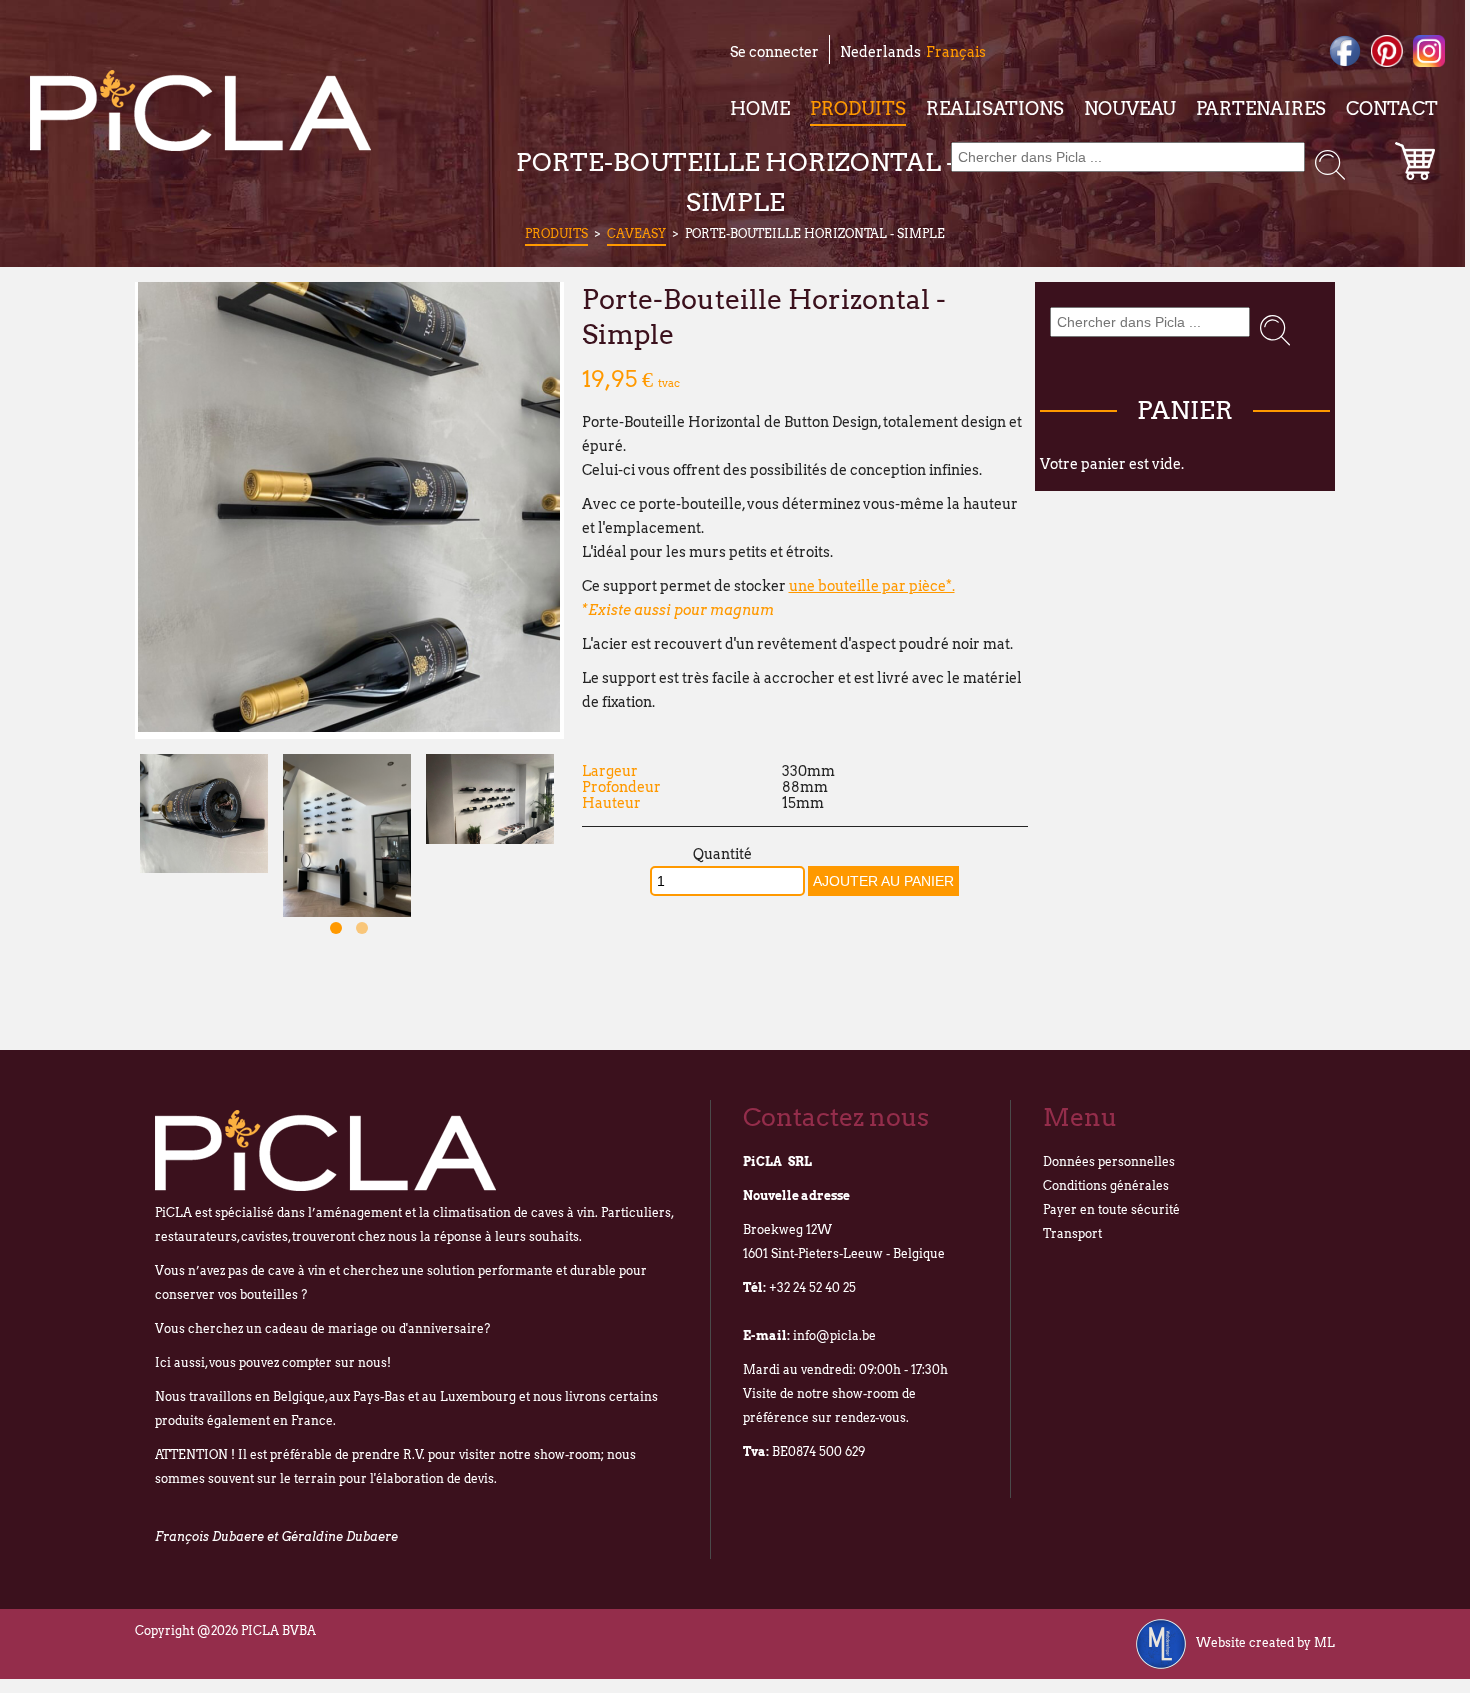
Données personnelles (1109, 1161)
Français (956, 52)
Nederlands (880, 52)
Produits (858, 108)
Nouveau (1130, 108)
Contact (1392, 108)
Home (760, 108)
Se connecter (774, 52)
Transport (1072, 1233)
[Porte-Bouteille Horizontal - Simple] (349, 727)
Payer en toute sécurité (1111, 1209)
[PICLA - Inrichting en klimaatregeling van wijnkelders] (200, 110)
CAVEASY (636, 233)
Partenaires (1261, 108)
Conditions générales (1106, 1185)
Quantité (722, 854)
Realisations (995, 108)
